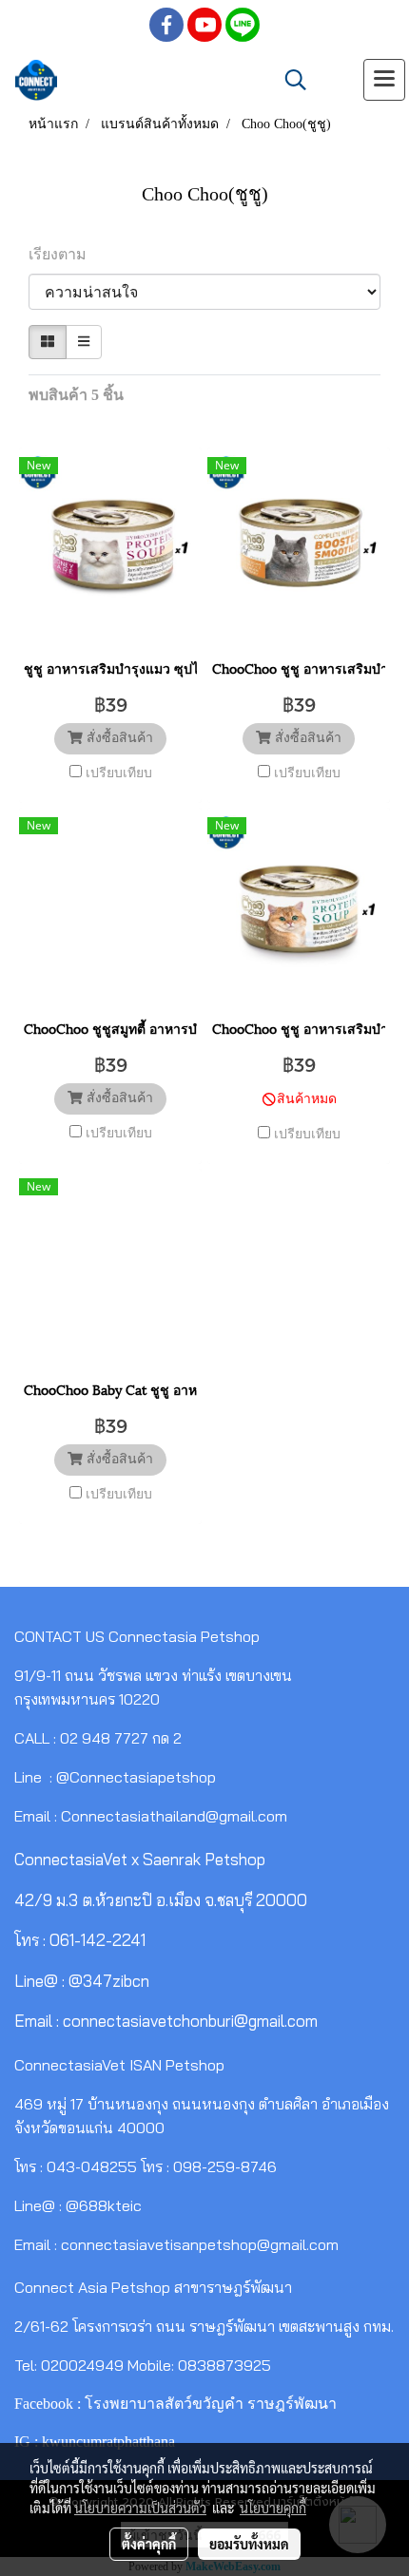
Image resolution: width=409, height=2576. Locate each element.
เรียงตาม (63, 254)
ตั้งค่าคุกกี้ (149, 2544)
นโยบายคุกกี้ (273, 2508)
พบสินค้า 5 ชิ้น (76, 395)
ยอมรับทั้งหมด (249, 2544)
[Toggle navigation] (384, 80)
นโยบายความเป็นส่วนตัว (140, 2508)
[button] (289, 80)
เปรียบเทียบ (119, 773)
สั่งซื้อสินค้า (118, 738)
